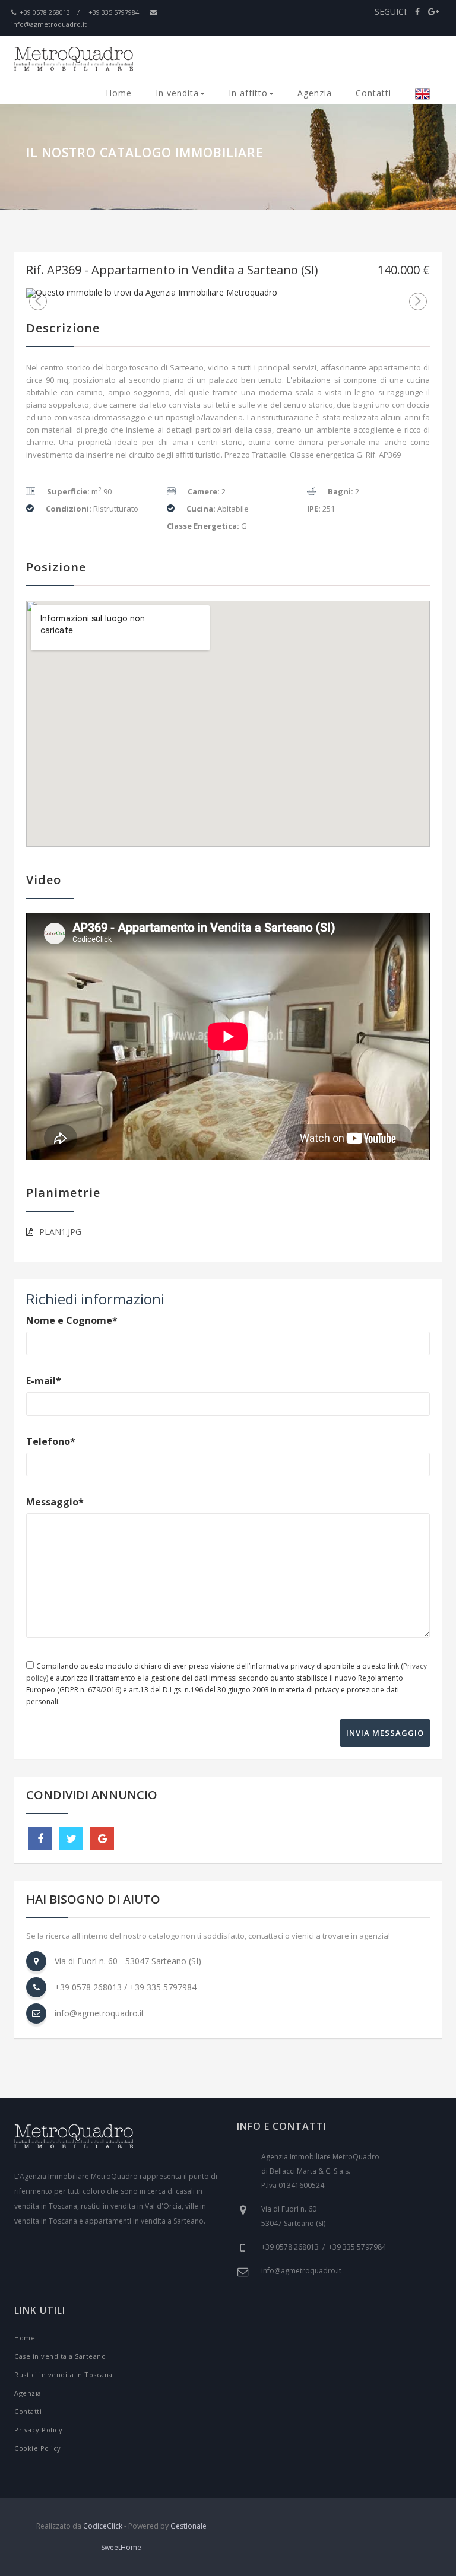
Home (119, 93)
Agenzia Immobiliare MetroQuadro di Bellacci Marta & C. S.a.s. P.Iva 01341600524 (320, 2171)
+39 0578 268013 (88, 1987)
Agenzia (315, 93)
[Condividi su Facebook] (40, 1838)
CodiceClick (103, 2526)
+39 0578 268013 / (50, 12)
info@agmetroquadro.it (99, 2013)
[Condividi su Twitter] (71, 1838)
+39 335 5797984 (114, 12)
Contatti (373, 93)
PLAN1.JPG (60, 1232)
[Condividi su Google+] (102, 1838)
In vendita (177, 93)
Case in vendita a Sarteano (60, 2356)
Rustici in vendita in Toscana (64, 2375)
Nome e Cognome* (72, 1320)
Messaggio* (55, 1502)
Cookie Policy (38, 2448)
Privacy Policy (38, 2430)
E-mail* (44, 1381)
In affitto (248, 93)
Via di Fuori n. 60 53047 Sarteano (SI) (293, 2216)
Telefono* (51, 1441)
